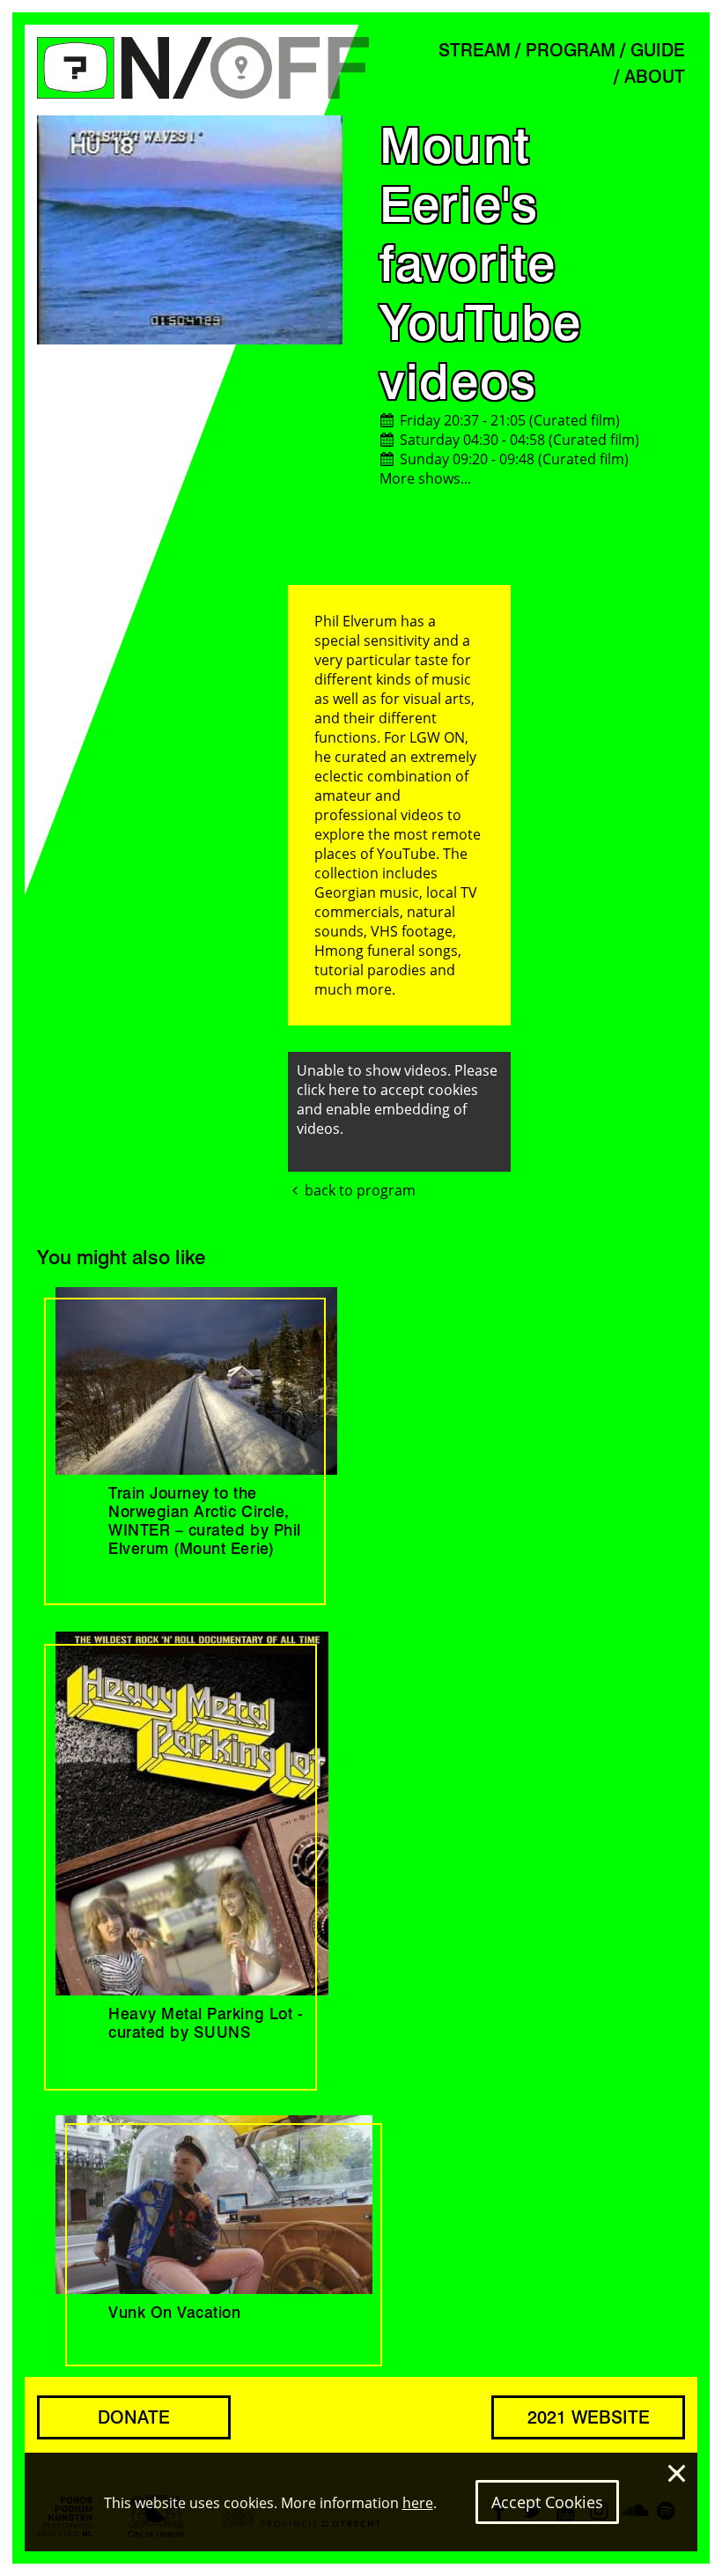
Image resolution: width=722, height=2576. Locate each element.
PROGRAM (571, 50)
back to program (360, 1190)
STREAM (475, 50)
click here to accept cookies (387, 1090)
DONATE (134, 2417)
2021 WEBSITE (589, 2417)
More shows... (425, 478)
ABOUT (655, 77)
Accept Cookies (547, 2502)
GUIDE (658, 50)
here (418, 2503)
